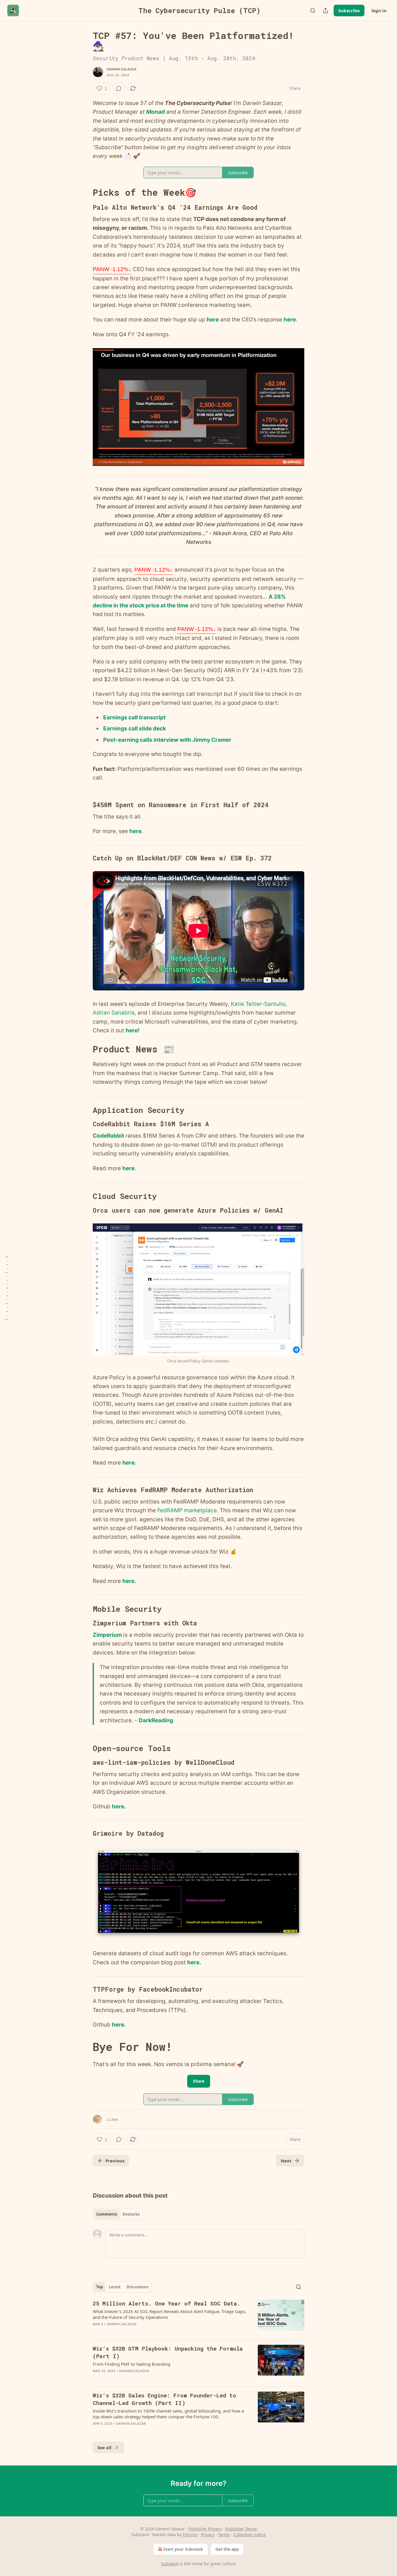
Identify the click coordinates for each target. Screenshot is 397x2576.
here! (133, 1030)
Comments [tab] (107, 2214)
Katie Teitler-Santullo (258, 1004)
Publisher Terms (241, 2529)
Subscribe (349, 10)
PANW (112, 269)
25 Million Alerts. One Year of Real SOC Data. (167, 2303)
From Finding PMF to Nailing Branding (132, 2364)
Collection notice (250, 2535)
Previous (115, 2161)
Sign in (379, 10)
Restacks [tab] (131, 2214)
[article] (199, 2317)
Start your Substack (183, 2549)
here (213, 320)
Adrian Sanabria (114, 1013)
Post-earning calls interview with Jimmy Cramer (167, 740)
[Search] (313, 10)
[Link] (85, 193)
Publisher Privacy (205, 2529)
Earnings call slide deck (135, 728)
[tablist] (118, 2214)
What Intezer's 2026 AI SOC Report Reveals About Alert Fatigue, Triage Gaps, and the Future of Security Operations (169, 2314)
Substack (170, 2564)
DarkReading (156, 1720)
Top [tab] (100, 2287)
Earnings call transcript (134, 717)
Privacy (208, 2535)
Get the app (227, 2549)
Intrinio (190, 2535)
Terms (224, 2535)
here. (129, 1463)
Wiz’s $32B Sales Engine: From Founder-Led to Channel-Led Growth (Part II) (164, 2399)
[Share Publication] (326, 10)
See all (104, 2447)
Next (286, 2161)
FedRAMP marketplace (187, 1510)
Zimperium (107, 1635)
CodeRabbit (108, 1136)
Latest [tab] (115, 2287)
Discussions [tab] (137, 2287)
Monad (155, 112)
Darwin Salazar (121, 69)
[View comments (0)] (119, 88)
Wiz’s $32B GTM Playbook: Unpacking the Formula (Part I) (168, 2352)
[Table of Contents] (6, 1288)
